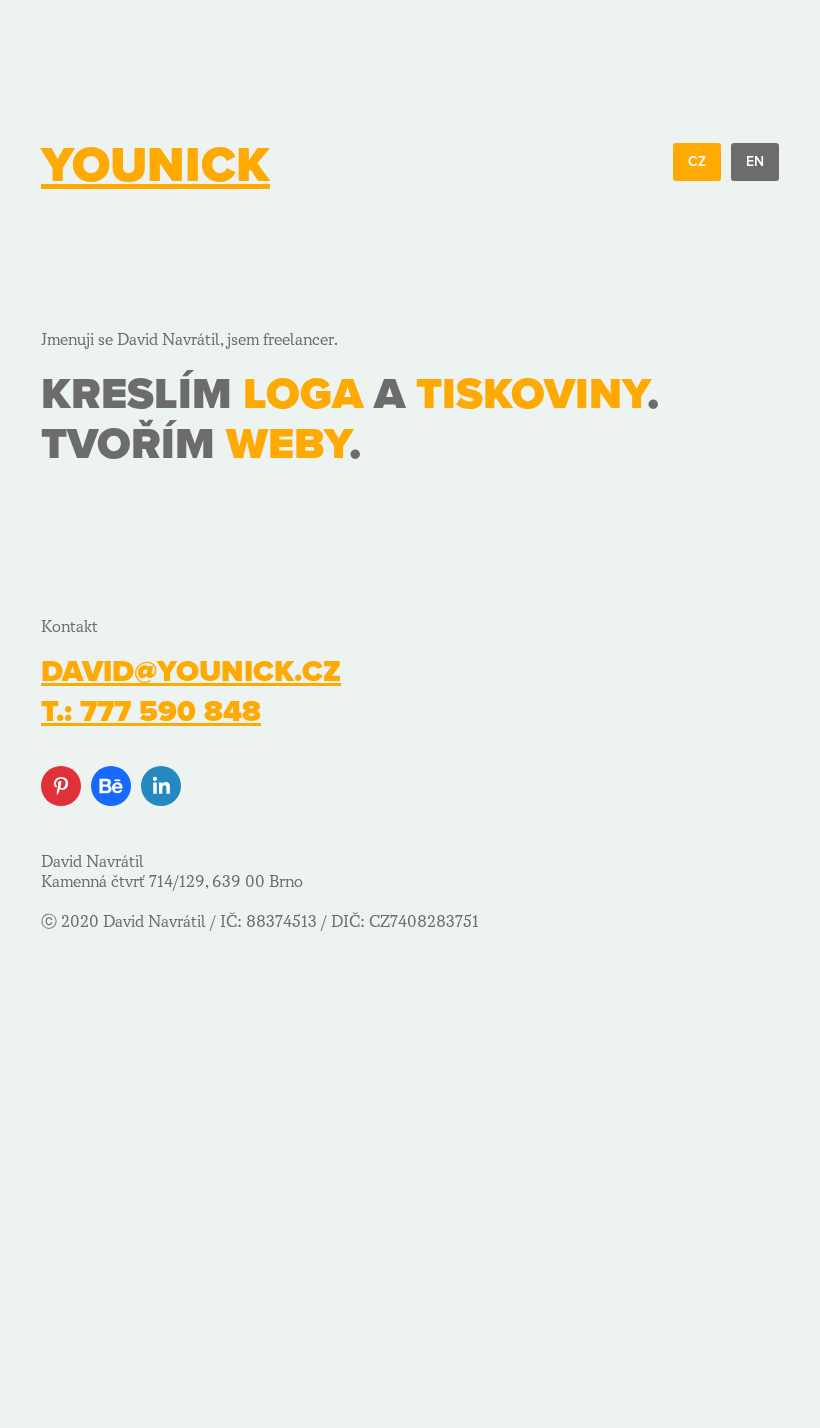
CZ (697, 161)
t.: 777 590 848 (151, 711)
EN (755, 161)
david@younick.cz (191, 671)
